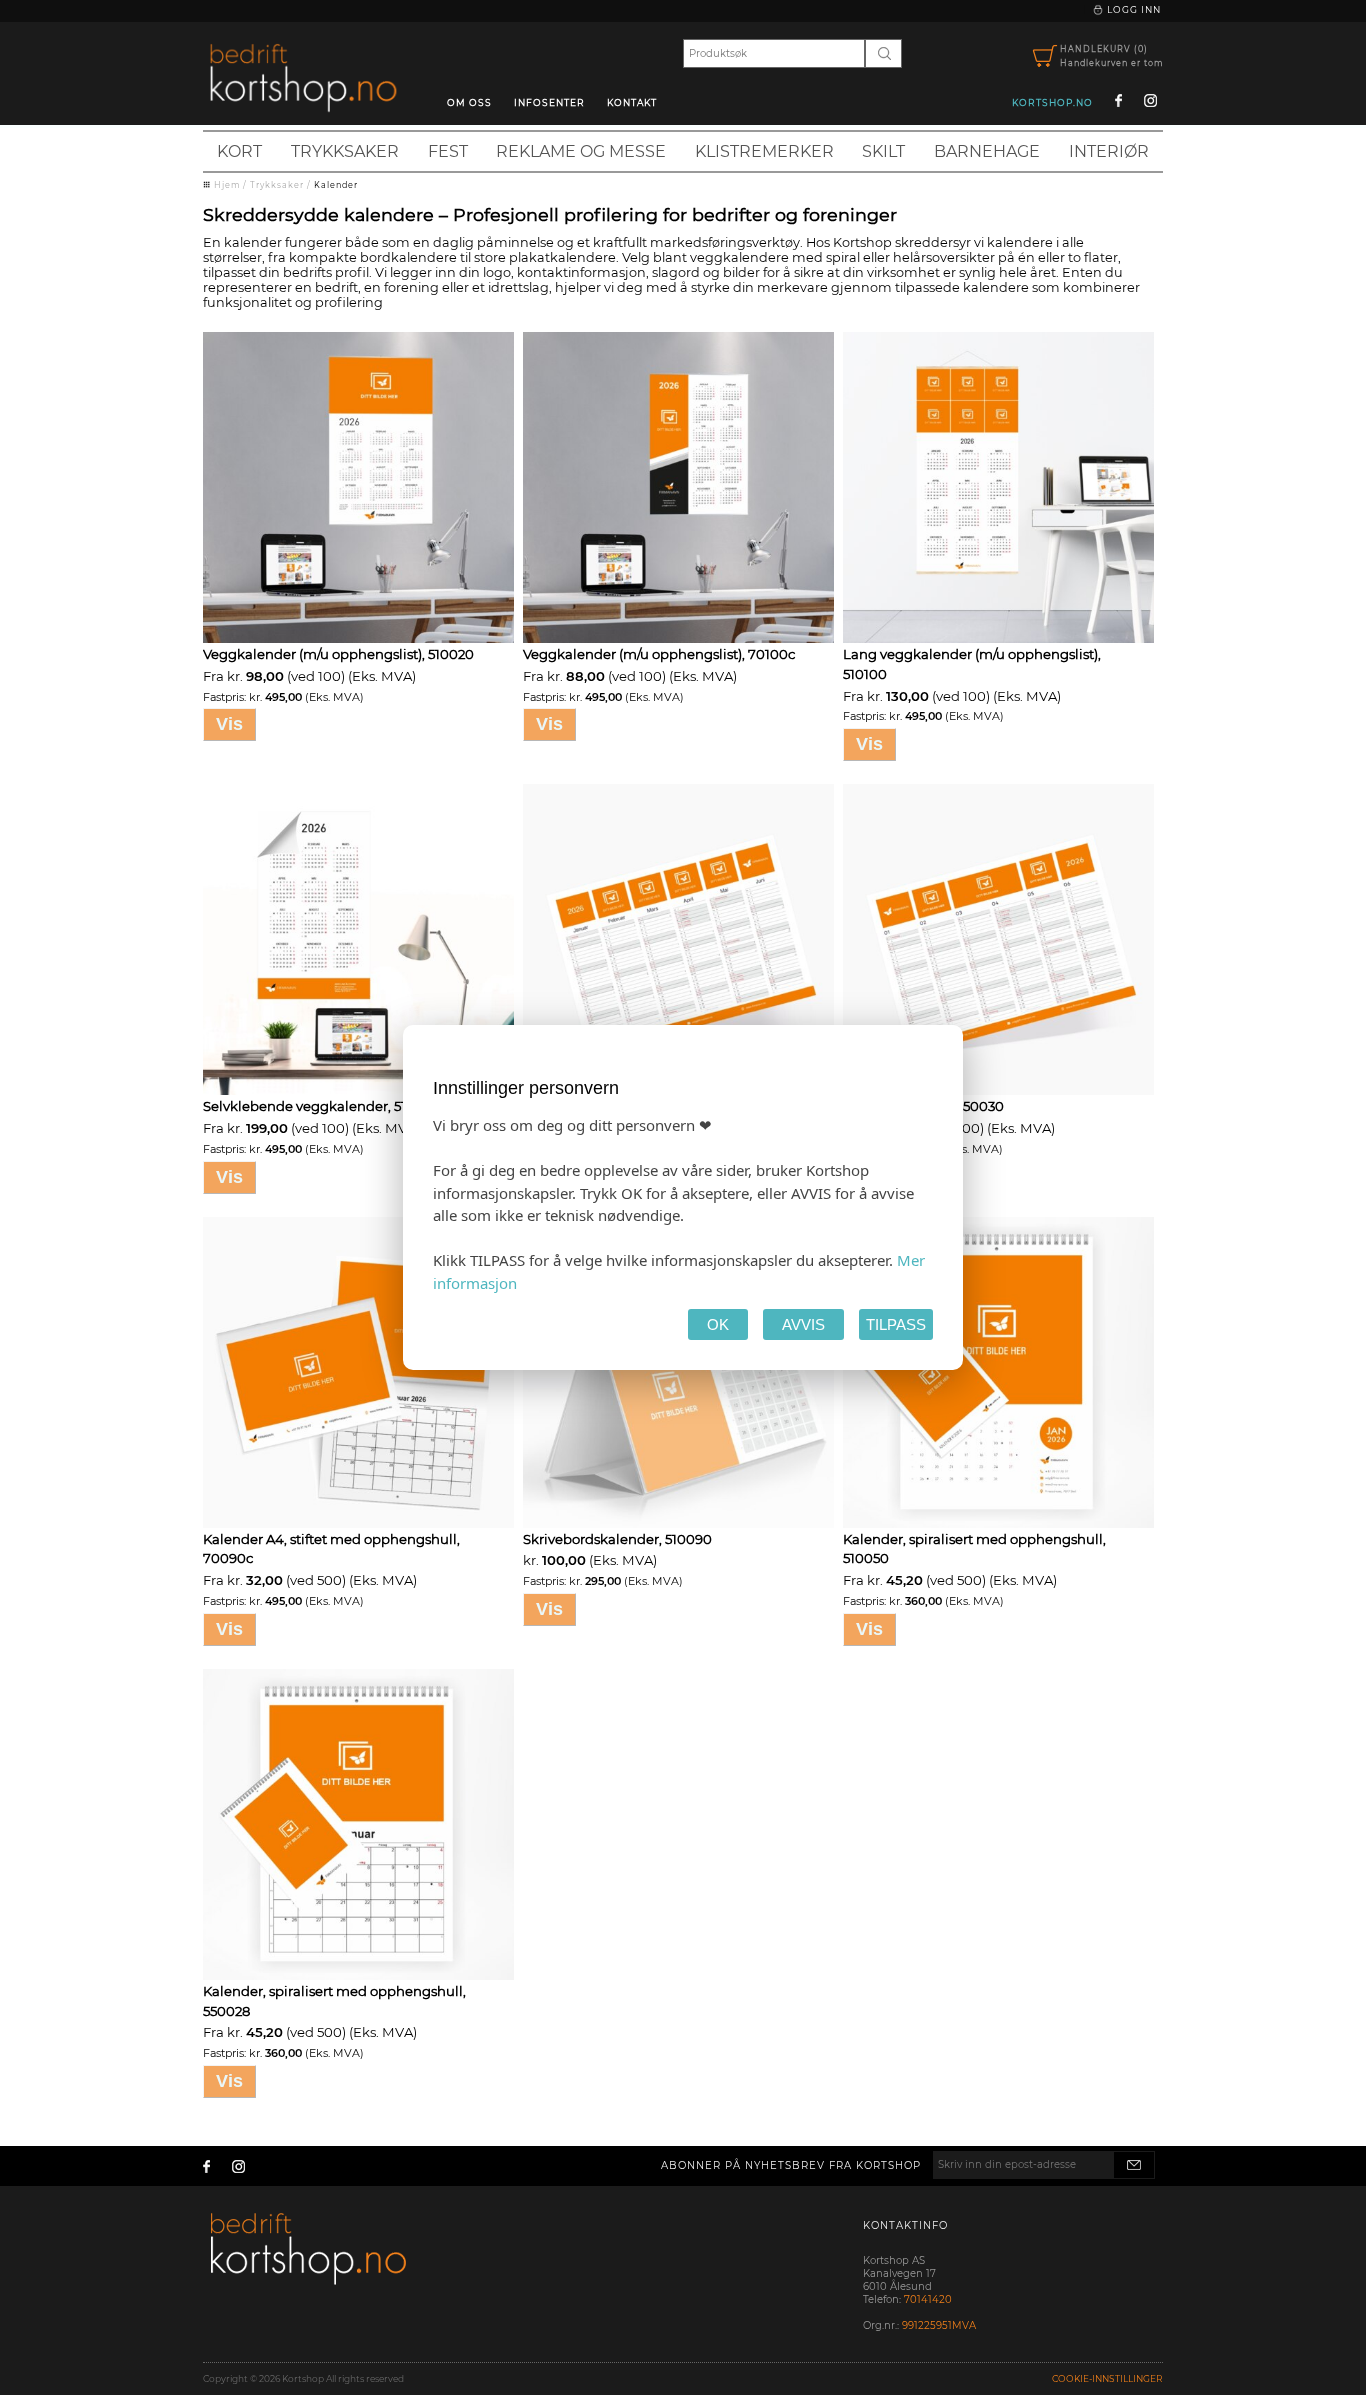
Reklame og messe (581, 151)
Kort (239, 151)
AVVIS (803, 1324)
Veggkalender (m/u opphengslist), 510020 (338, 654)
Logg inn (1132, 9)
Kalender (336, 185)
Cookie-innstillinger (1107, 2378)
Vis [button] (229, 724)
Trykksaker (345, 151)
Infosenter (549, 102)
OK (718, 1324)
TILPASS (896, 1324)
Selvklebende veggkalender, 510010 (320, 1106)
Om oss (469, 102)
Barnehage (987, 151)
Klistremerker (764, 151)
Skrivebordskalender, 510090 (617, 1539)
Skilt (883, 151)
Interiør (1109, 151)
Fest (448, 151)
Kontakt (632, 102)
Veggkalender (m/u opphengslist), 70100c (659, 654)
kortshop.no (1052, 102)
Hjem (227, 185)
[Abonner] (1134, 2165)
